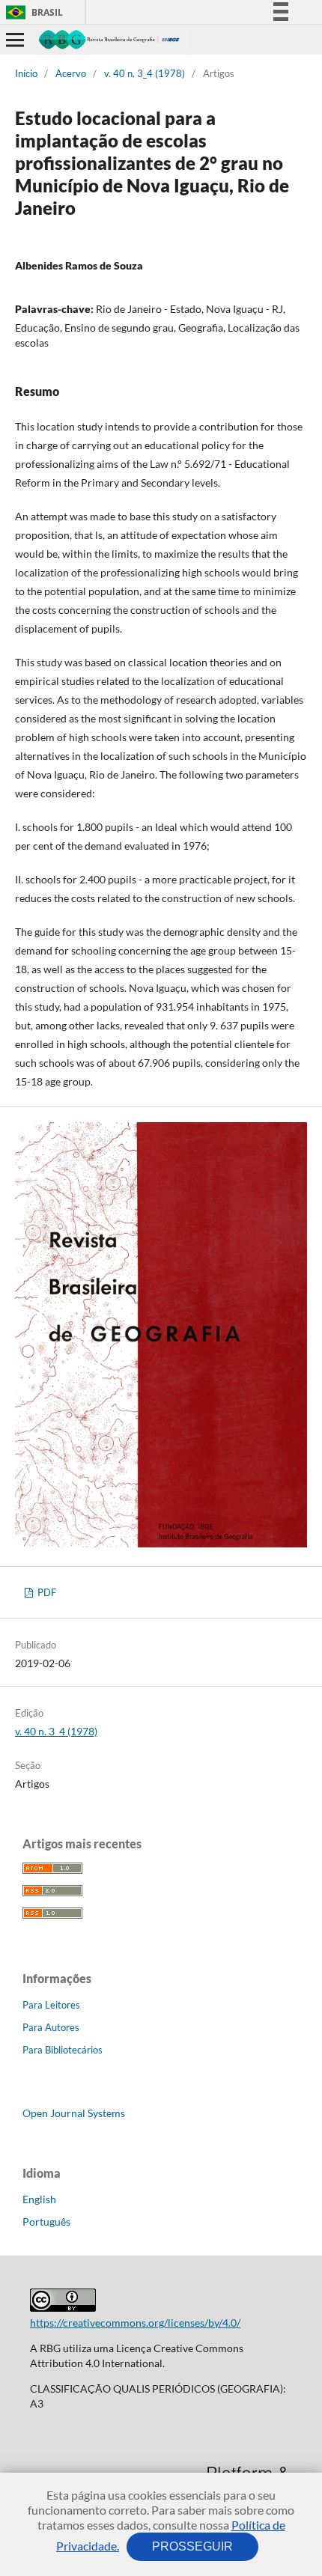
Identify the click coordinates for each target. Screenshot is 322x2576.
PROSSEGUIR (192, 2546)
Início (26, 73)
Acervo (71, 73)
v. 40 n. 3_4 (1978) (145, 73)
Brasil (32, 12)
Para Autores (51, 2027)
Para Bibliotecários (63, 2050)
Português (46, 2222)
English (39, 2199)
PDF (46, 1592)
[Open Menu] (15, 40)
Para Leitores (51, 2005)
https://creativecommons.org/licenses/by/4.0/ (135, 2323)
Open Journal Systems (74, 2113)
